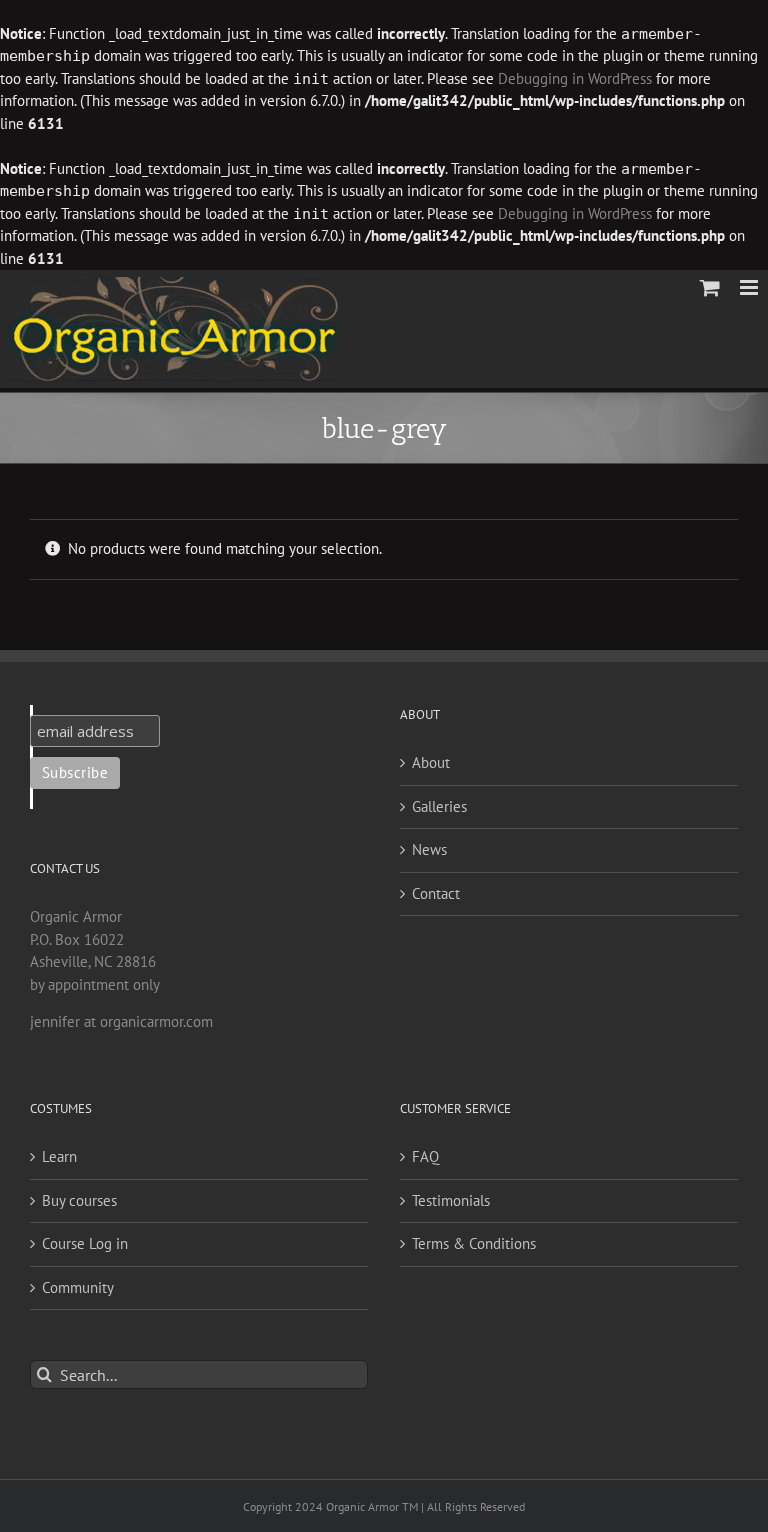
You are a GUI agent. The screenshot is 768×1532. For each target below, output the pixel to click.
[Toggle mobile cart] (710, 287)
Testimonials (451, 1200)
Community (78, 1287)
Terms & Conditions (474, 1243)
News (429, 849)
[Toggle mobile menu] (750, 287)
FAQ (425, 1156)
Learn (59, 1156)
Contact (436, 893)
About (431, 762)
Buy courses (79, 1200)
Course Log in (85, 1243)
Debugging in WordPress (575, 78)
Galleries (439, 806)
